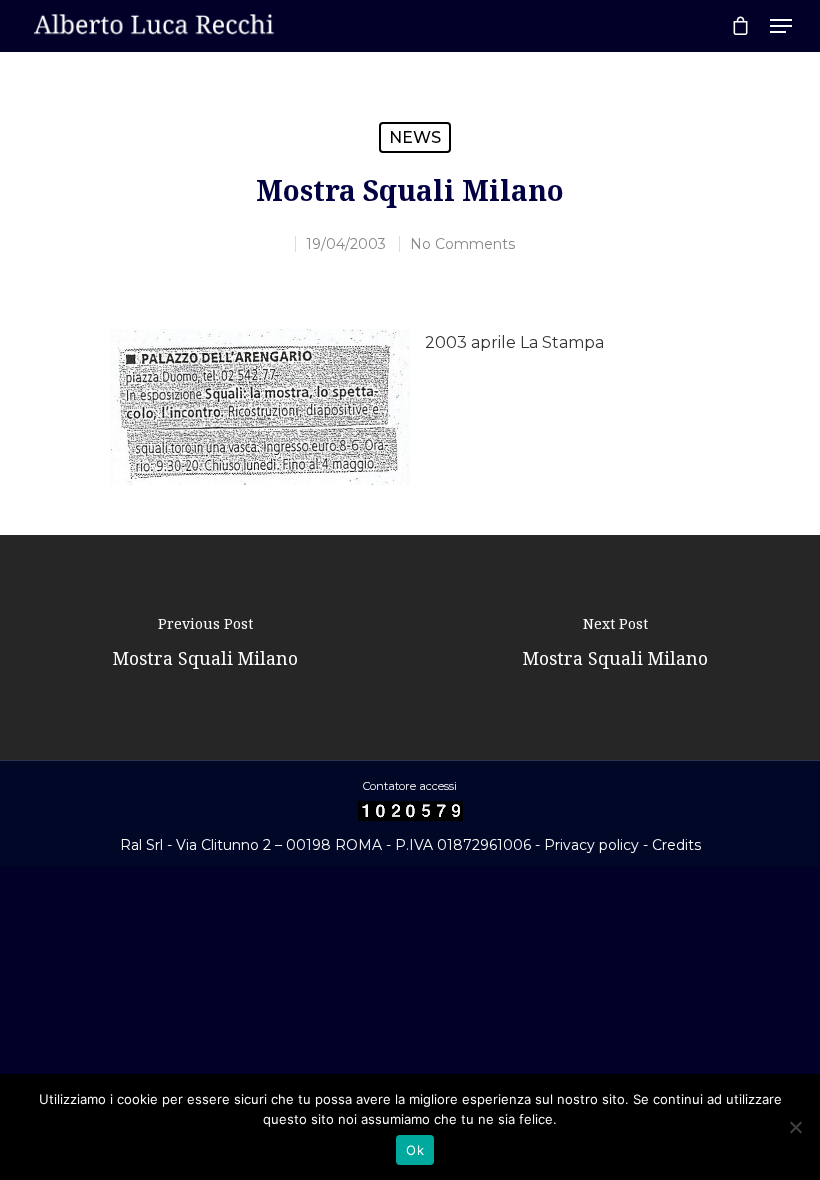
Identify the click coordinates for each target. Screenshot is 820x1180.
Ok (415, 1150)
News (415, 137)
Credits (676, 845)
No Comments (462, 244)
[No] (795, 1127)
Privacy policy (591, 845)
